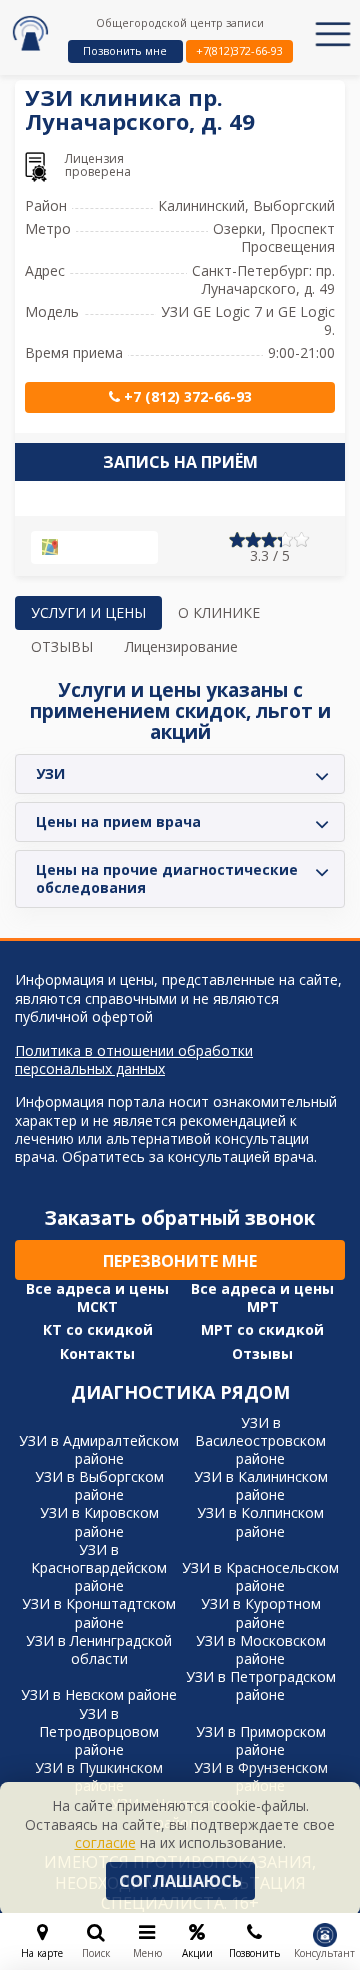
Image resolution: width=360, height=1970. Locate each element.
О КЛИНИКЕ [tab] (219, 612)
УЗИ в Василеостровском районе (260, 1440)
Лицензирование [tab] (181, 646)
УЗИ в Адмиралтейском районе (99, 1449)
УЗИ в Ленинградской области (99, 1649)
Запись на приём (180, 462)
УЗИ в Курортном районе (261, 1612)
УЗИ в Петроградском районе (261, 1685)
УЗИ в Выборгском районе (99, 1485)
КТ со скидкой (98, 1330)
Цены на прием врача (118, 821)
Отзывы (262, 1354)
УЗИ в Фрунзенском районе (261, 1776)
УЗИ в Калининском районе (261, 1485)
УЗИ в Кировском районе (99, 1521)
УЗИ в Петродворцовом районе (99, 1731)
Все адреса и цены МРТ (262, 1298)
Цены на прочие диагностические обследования (167, 878)
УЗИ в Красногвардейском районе (99, 1567)
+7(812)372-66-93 (239, 50)
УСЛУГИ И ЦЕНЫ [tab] (88, 612)
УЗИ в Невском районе (99, 1694)
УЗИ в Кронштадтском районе (99, 1612)
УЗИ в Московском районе (261, 1649)
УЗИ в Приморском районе (261, 1740)
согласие (105, 1842)
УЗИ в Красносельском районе (260, 1576)
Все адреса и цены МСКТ (97, 1298)
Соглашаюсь (180, 1881)
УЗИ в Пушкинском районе (99, 1776)
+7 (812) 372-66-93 (186, 396)
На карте (102, 548)
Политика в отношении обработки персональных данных (134, 1060)
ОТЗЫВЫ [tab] (62, 646)
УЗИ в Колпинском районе (260, 1521)
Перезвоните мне (180, 1261)
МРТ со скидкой (262, 1330)
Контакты (97, 1354)
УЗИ (50, 773)
